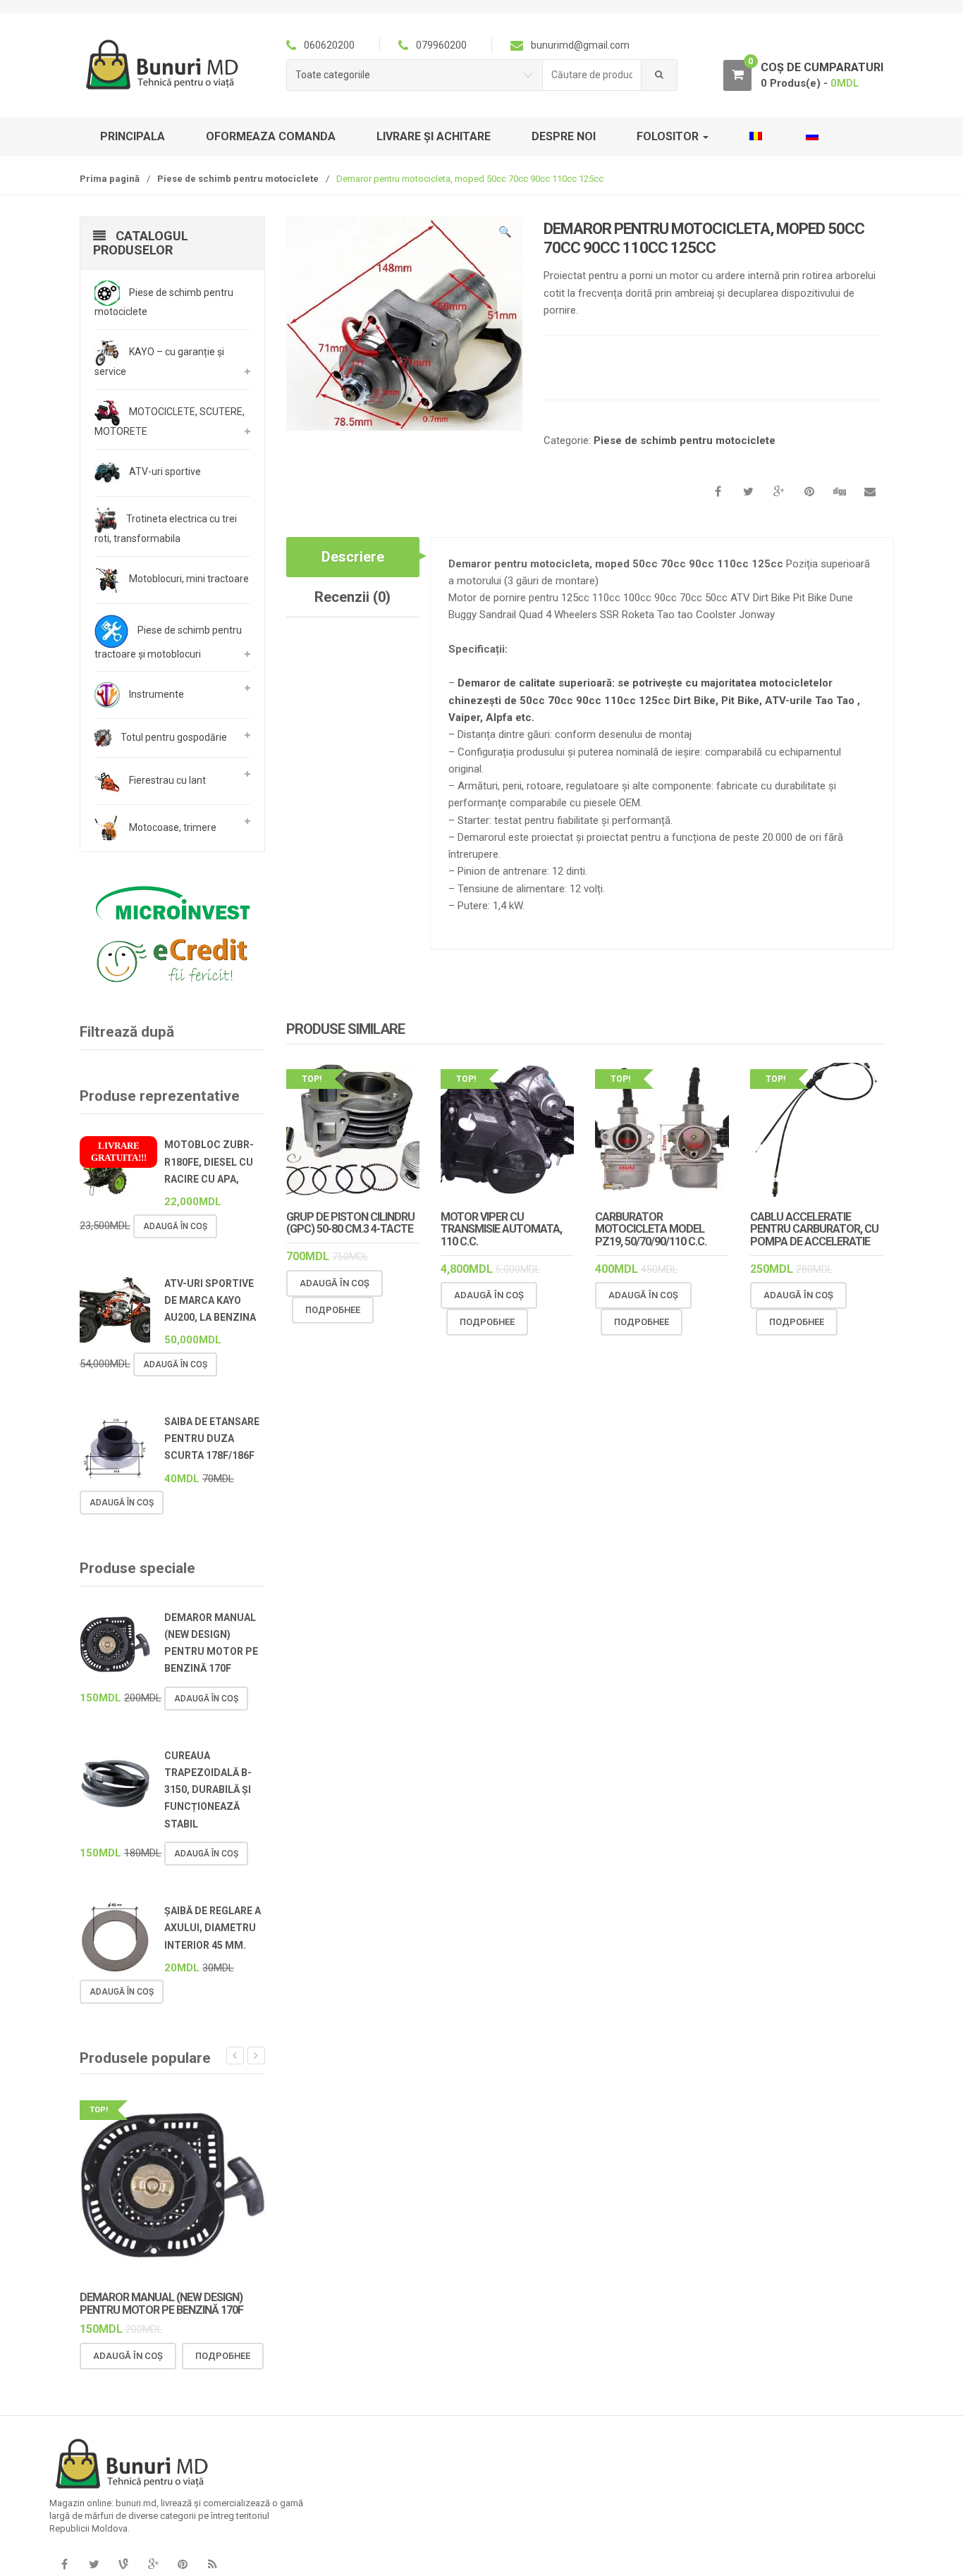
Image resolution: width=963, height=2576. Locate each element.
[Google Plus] (153, 2565)
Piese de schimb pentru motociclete (238, 179)
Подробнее (333, 1310)
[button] (505, 234)
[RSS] (212, 2565)
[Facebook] (64, 2565)
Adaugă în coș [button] (335, 1283)
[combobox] (592, 75)
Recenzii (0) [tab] (352, 597)
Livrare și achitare (434, 136)
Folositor (669, 136)
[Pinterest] (183, 2565)
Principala (133, 136)
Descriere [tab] (353, 557)
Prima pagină (110, 179)
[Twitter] (94, 2565)
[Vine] (123, 2565)
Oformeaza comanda (271, 136)
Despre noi (564, 136)
